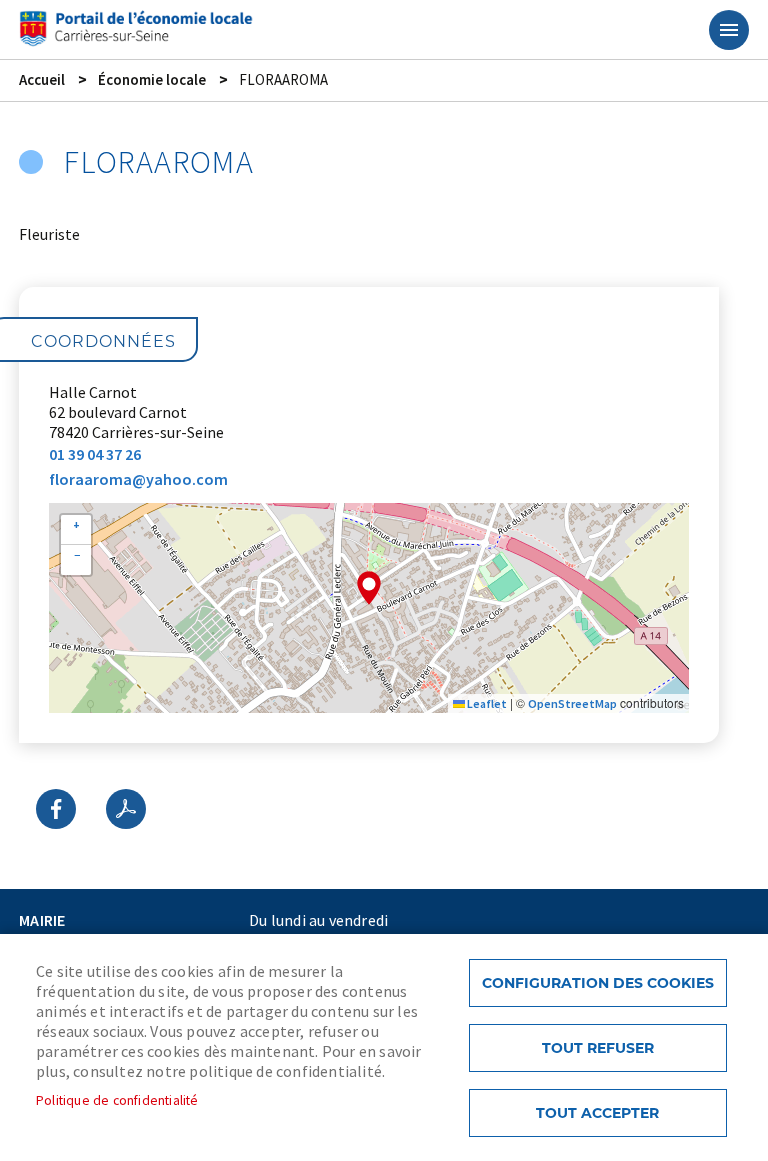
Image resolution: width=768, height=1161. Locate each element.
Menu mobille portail (729, 30)
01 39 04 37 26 (95, 454)
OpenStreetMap (572, 703)
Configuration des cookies (598, 983)
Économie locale (152, 79)
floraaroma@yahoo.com (138, 479)
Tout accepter (597, 1113)
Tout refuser (598, 1048)
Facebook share (56, 809)
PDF (126, 809)
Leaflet (486, 703)
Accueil (42, 79)
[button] (369, 588)
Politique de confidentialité (117, 1100)
